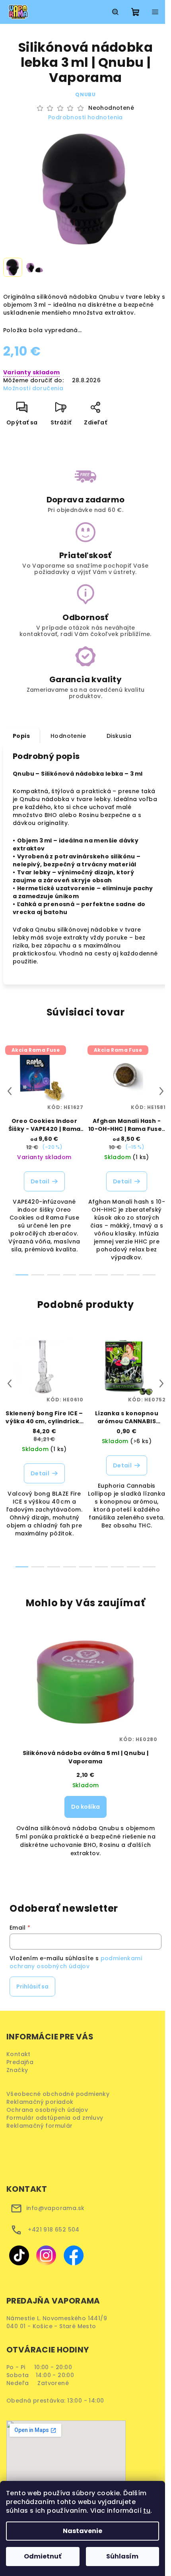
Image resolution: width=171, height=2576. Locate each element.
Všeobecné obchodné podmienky (60, 2094)
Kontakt (18, 2054)
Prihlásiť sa (32, 1986)
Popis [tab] (21, 736)
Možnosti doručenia (33, 388)
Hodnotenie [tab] (68, 736)
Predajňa (20, 2062)
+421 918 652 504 (53, 2230)
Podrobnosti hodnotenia (85, 118)
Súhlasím (122, 2556)
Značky (17, 2070)
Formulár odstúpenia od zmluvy (57, 2118)
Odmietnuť (43, 2556)
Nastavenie (83, 2531)
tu (147, 2511)
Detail (40, 1181)
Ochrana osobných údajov (50, 2110)
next (161, 1091)
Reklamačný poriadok (43, 2102)
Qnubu (85, 94)
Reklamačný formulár (42, 2126)
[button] (85, 1813)
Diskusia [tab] (119, 736)
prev (10, 1091)
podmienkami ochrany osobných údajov (76, 1962)
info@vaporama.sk (55, 2208)
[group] (85, 1748)
